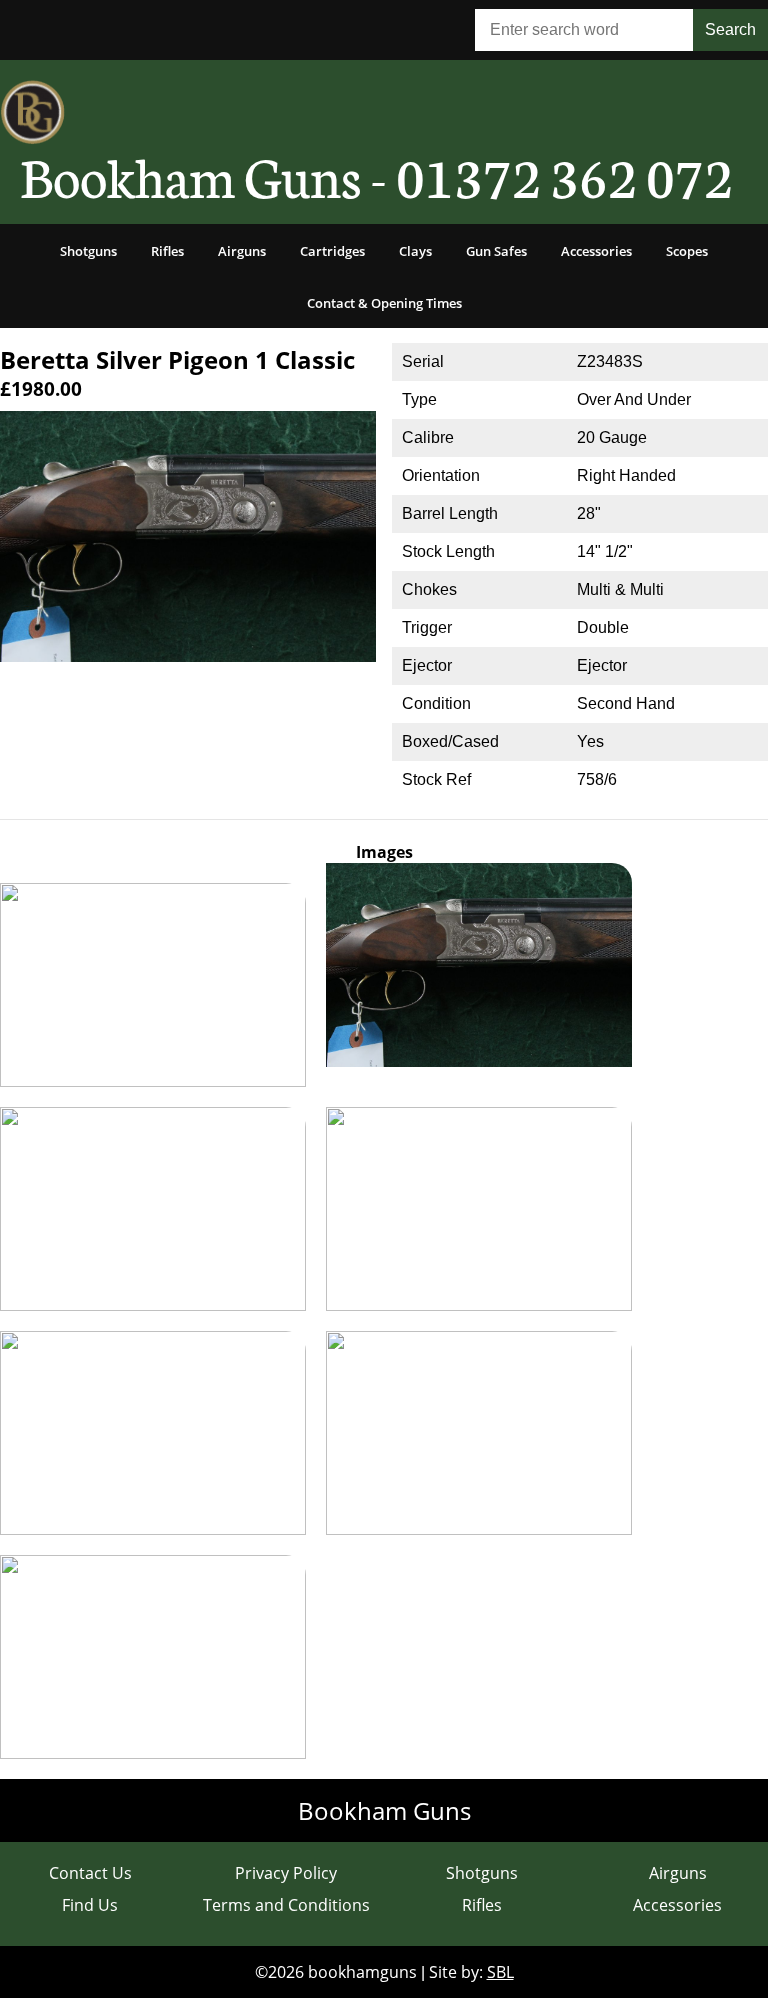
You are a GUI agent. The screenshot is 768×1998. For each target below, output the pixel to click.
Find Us (90, 1905)
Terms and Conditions (286, 1905)
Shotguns (88, 251)
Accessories (596, 251)
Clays (415, 251)
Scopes (687, 251)
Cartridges (332, 251)
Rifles (167, 251)
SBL (500, 1972)
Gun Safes (496, 251)
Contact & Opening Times (384, 303)
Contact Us (90, 1873)
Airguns (242, 251)
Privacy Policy (286, 1873)
